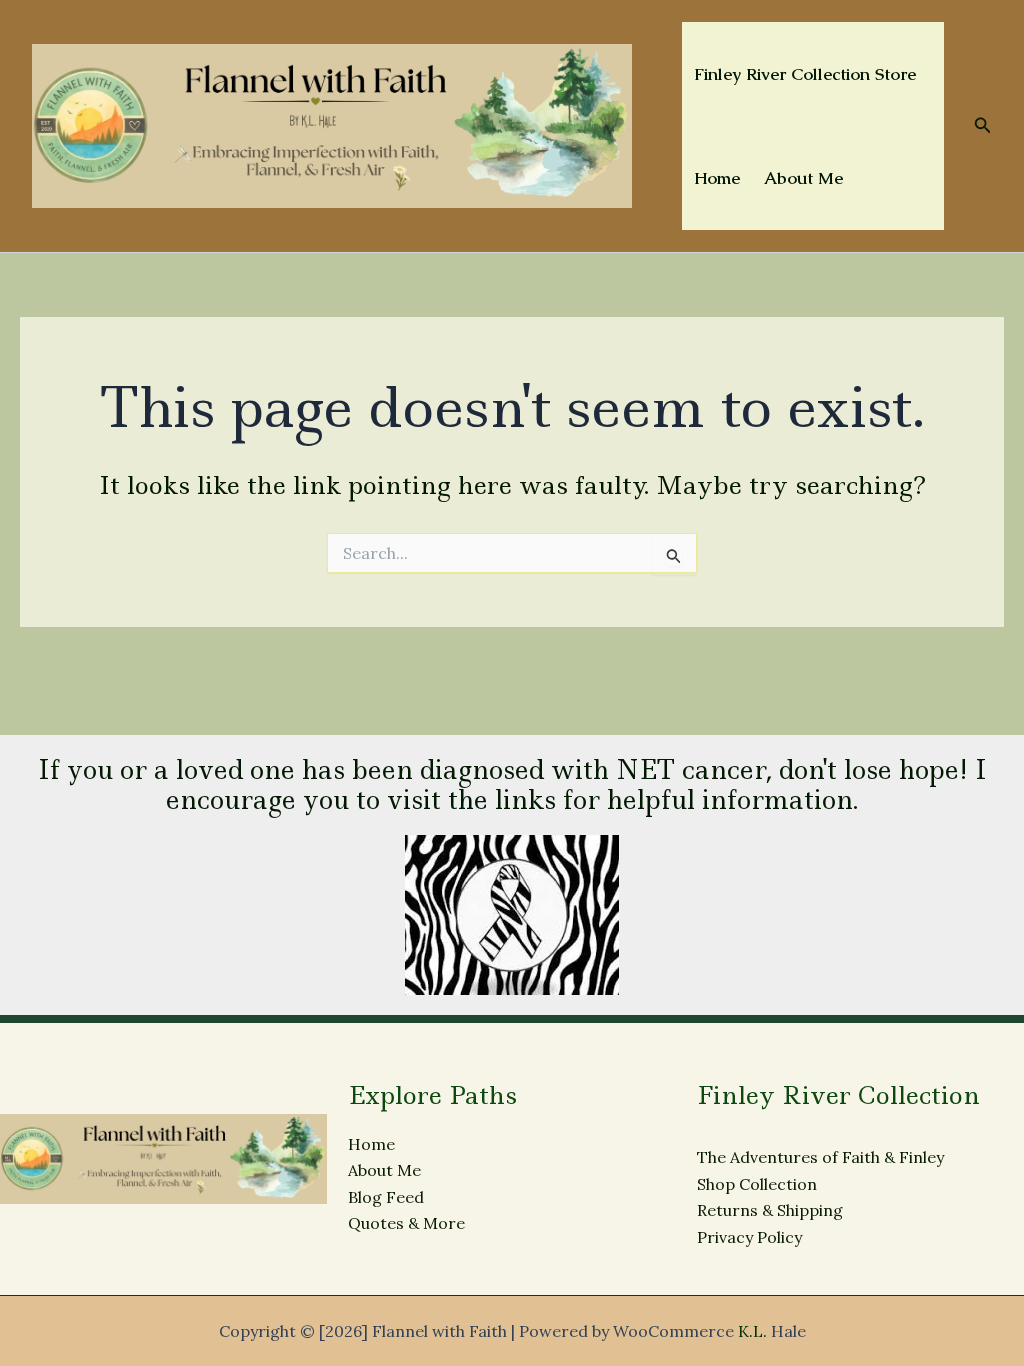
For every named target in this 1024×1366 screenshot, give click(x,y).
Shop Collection (757, 1184)
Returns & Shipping (770, 1210)
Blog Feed (386, 1197)
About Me (803, 178)
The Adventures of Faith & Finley (820, 1157)
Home (717, 178)
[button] (983, 126)
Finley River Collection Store (805, 74)
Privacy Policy (749, 1237)
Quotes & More (406, 1223)
